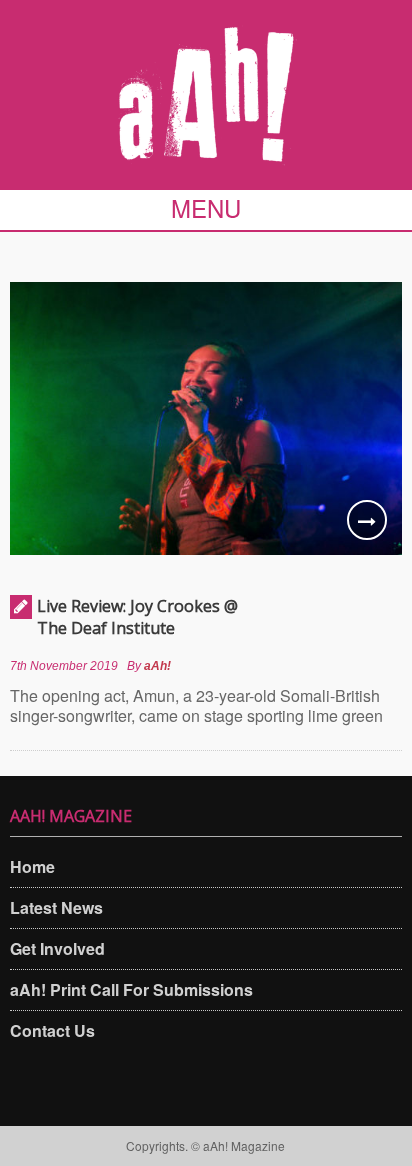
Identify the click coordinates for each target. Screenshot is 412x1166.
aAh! (157, 666)
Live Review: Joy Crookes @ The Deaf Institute (137, 617)
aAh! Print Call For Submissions (131, 989)
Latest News (56, 907)
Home (32, 866)
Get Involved (57, 948)
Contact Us (52, 1030)
